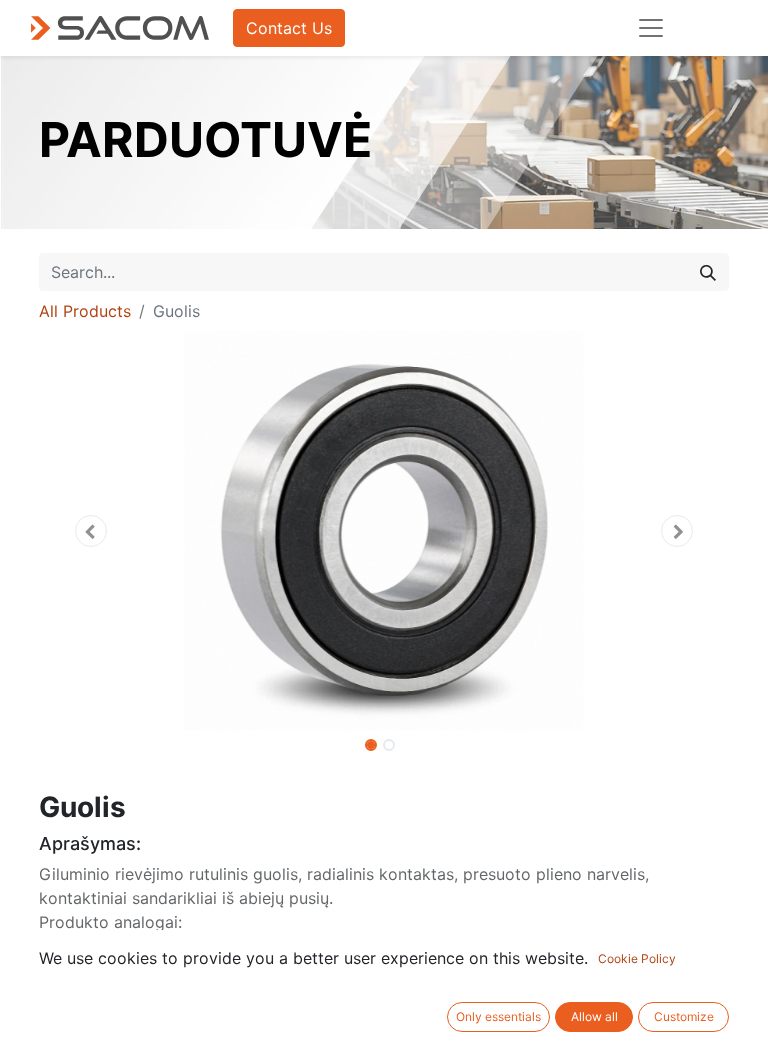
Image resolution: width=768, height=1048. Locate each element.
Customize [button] (684, 1016)
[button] (91, 531)
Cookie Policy (637, 958)
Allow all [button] (594, 1016)
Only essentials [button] (498, 1016)
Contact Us (289, 28)
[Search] (708, 272)
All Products (85, 311)
